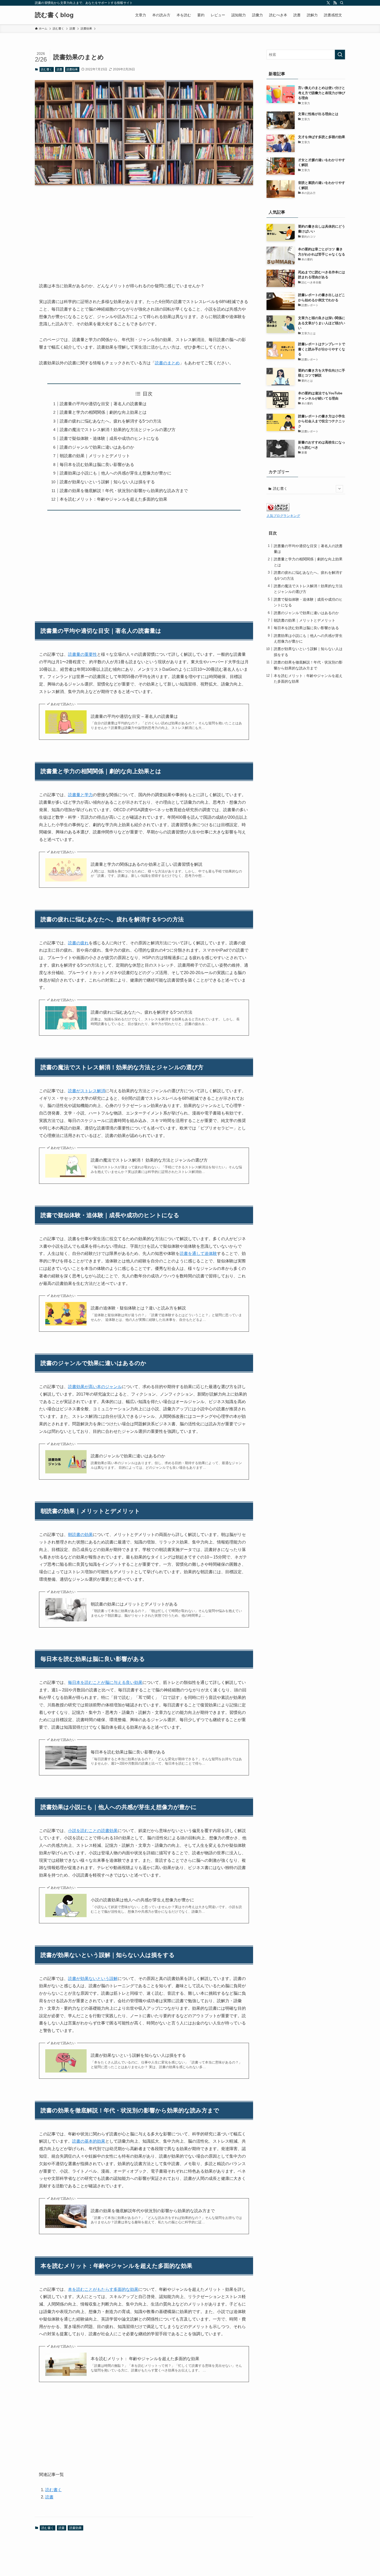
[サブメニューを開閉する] (339, 489)
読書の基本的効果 (89, 2141)
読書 (59, 69)
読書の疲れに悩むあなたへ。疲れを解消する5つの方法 (111, 421)
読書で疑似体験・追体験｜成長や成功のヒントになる (109, 438)
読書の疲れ (78, 943)
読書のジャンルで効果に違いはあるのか (97, 447)
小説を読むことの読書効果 (93, 1831)
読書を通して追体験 (198, 1253)
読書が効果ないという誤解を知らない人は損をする (138, 2055)
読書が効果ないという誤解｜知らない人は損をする (107, 482)
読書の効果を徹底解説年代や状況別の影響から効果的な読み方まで (153, 2211)
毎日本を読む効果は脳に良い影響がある (97, 465)
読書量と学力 (80, 795)
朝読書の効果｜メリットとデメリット (95, 456)
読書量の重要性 (82, 654)
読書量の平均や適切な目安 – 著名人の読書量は (134, 716)
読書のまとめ (167, 363)
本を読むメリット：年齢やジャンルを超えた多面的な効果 (113, 499)
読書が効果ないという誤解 (93, 1979)
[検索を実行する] (340, 55)
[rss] (335, 3)
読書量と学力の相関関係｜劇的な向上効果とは (103, 412)
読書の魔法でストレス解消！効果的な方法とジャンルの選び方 (118, 430)
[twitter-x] (328, 3)
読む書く (47, 69)
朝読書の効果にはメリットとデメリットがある (134, 1604)
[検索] (342, 3)
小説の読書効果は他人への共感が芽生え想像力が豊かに (142, 1900)
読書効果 (72, 69)
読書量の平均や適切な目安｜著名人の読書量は (103, 404)
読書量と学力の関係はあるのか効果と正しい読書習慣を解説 (147, 864)
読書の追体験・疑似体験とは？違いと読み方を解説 (138, 1308)
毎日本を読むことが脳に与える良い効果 (105, 1682)
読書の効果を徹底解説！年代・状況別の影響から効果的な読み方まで (124, 491)
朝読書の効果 (80, 1535)
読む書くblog (54, 15)
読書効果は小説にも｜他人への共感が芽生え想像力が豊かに (116, 473)
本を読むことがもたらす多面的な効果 (103, 2289)
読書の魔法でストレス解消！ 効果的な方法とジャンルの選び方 (149, 1160)
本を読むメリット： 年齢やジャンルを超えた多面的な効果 (145, 2359)
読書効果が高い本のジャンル (95, 1387)
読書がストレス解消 (87, 1091)
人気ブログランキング (283, 516)
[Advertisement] (144, 230)
